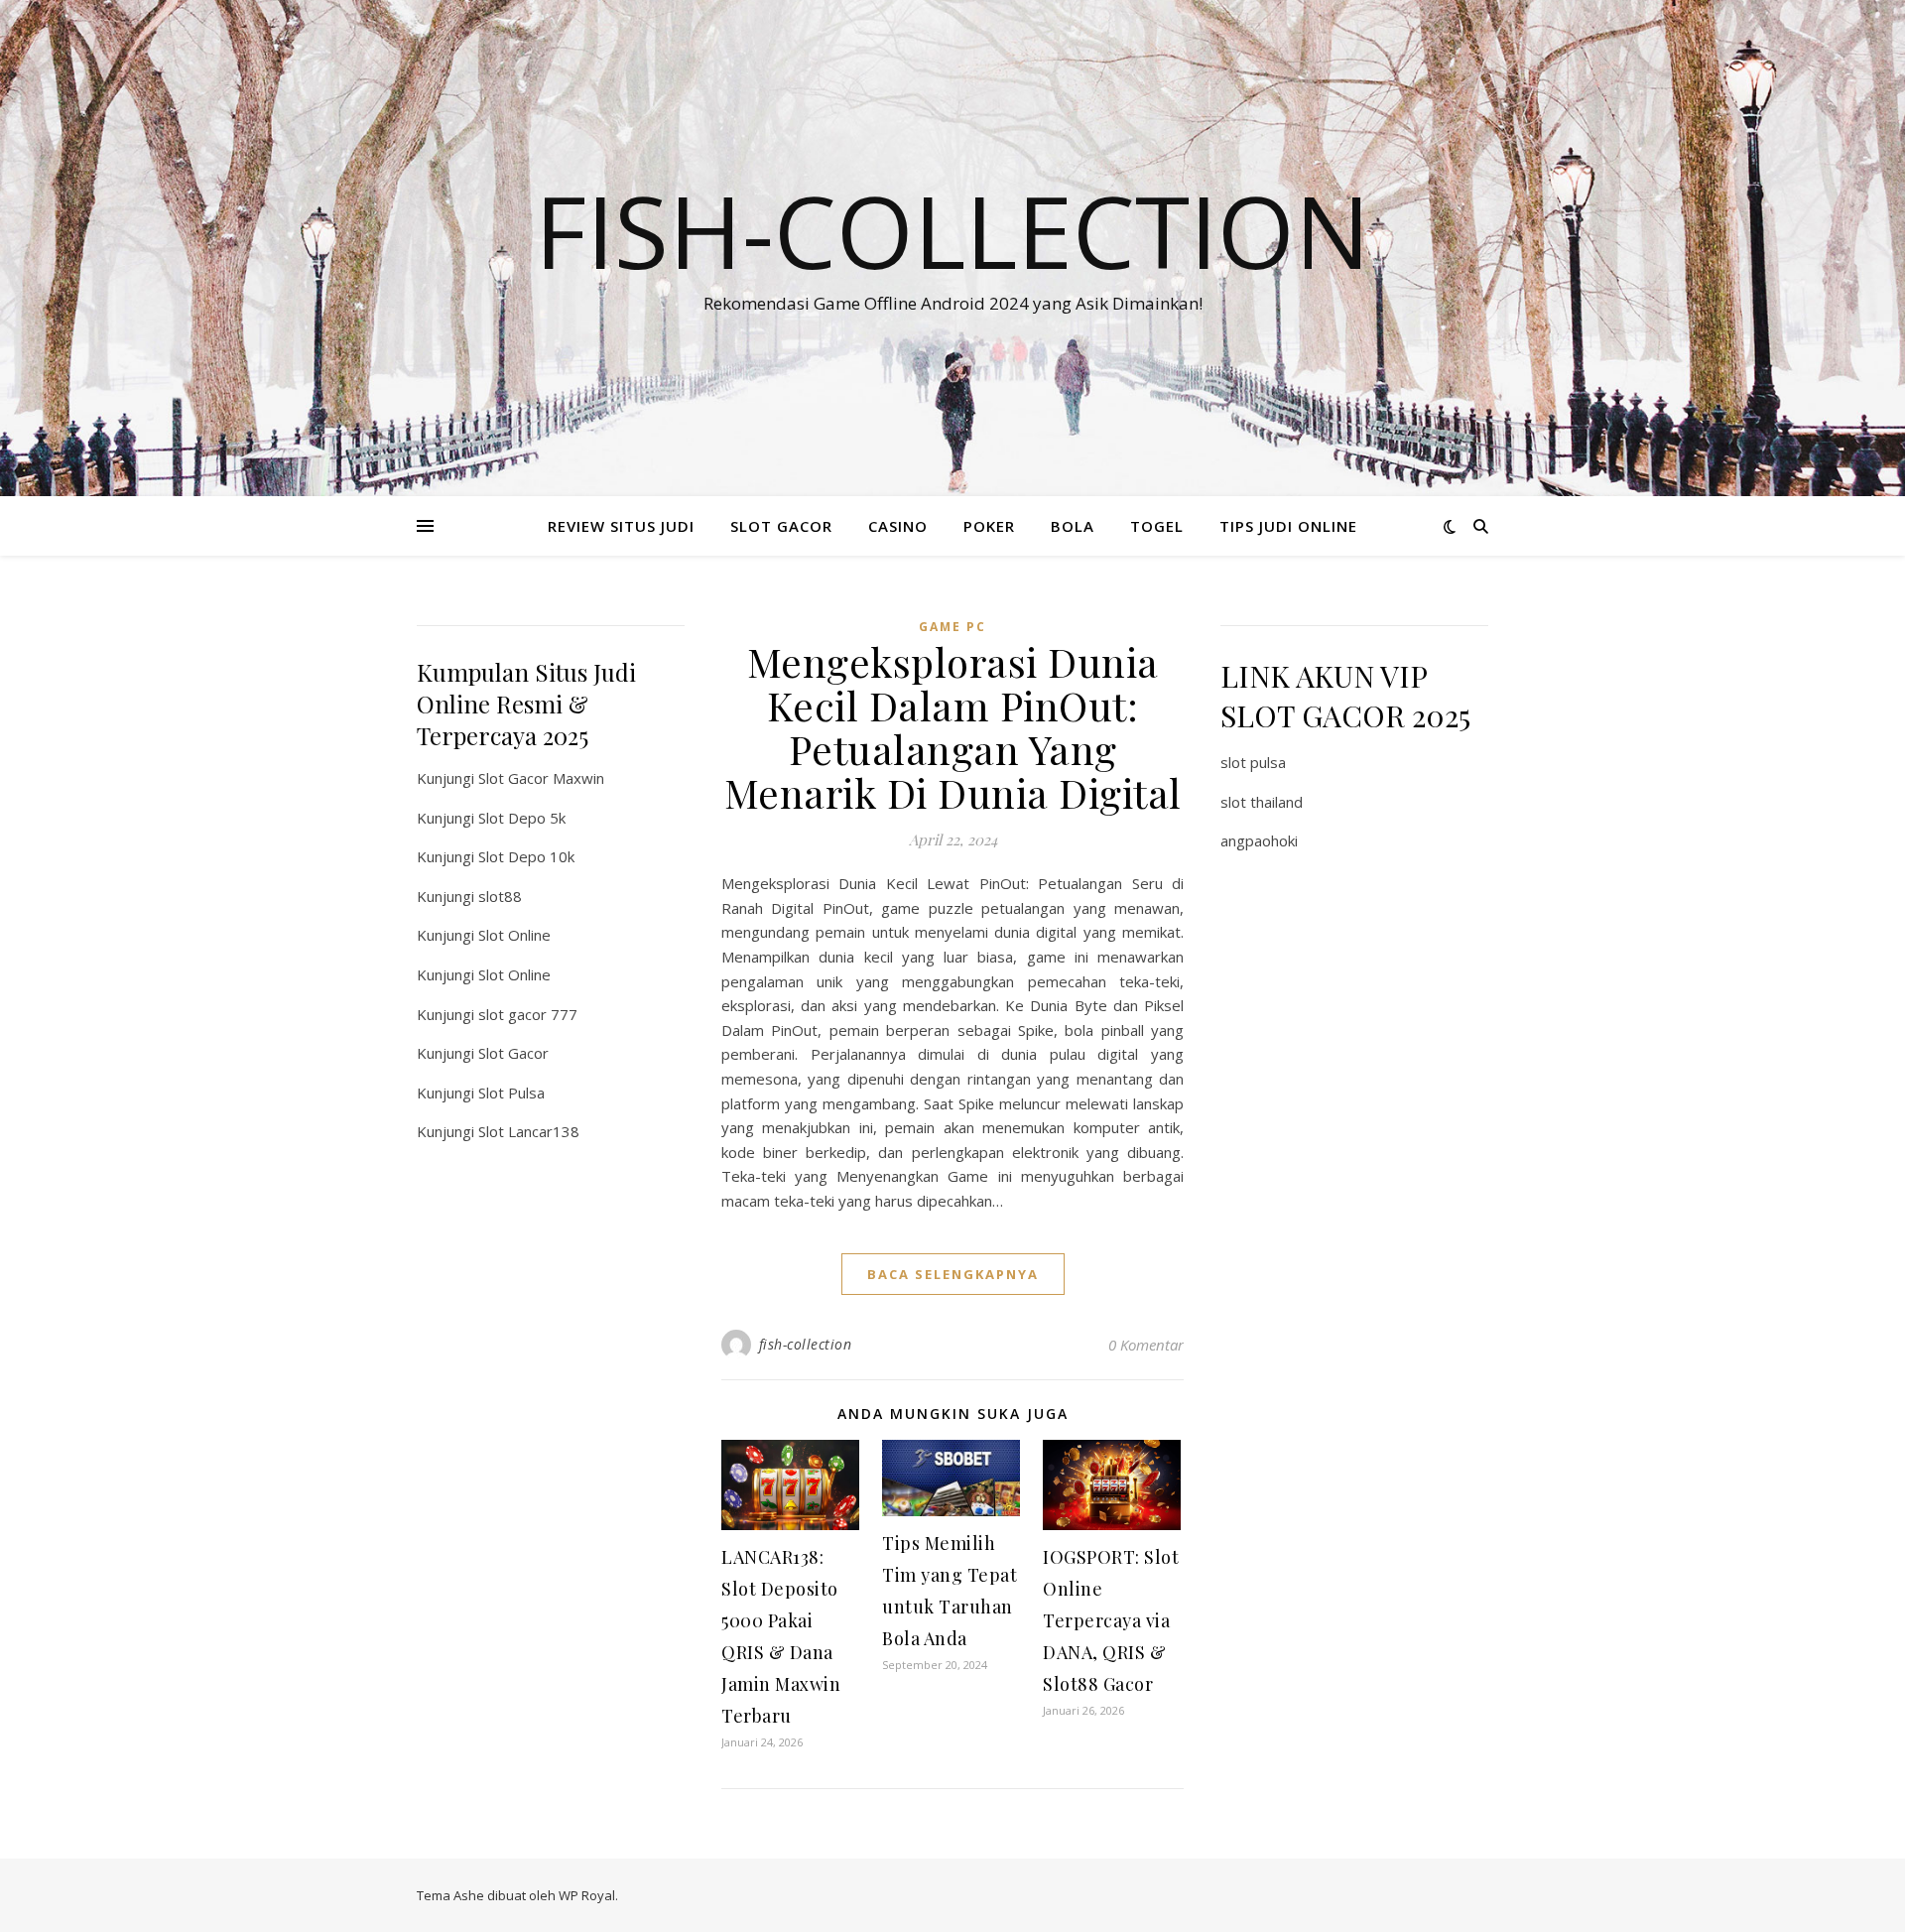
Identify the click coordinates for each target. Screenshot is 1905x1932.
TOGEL (1157, 526)
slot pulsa (1253, 762)
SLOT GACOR (781, 526)
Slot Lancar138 (529, 1131)
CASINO (898, 526)
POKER (989, 526)
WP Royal (587, 1895)
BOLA (1073, 526)
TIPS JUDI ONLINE (1288, 526)
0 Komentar (1146, 1345)
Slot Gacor (513, 1053)
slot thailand (1262, 802)
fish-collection (806, 1344)
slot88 (500, 896)
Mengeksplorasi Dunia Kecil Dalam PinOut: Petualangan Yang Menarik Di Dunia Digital (953, 727)
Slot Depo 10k (526, 856)
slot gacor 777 (528, 1014)
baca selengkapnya (953, 1274)
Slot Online (514, 935)
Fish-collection (952, 230)
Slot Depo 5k (522, 818)
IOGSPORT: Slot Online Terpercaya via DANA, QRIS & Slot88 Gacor (1111, 1620)
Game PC (952, 627)
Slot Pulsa (511, 1093)
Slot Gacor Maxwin (541, 778)
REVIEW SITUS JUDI (621, 526)
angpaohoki (1259, 840)
